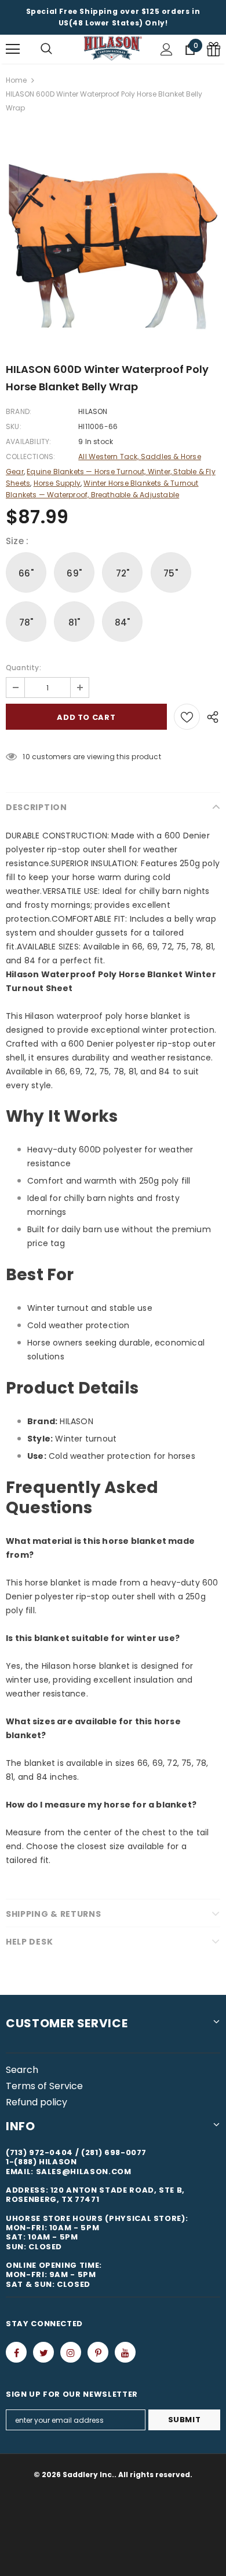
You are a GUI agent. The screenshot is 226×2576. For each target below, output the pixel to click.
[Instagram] (71, 2352)
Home (16, 80)
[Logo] (113, 49)
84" (123, 622)
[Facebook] (16, 2352)
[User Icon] (167, 49)
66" (26, 573)
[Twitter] (43, 2352)
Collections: (30, 457)
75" (171, 573)
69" (74, 573)
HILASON (93, 411)
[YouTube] (125, 2352)
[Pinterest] (98, 2352)
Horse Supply (57, 483)
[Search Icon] (46, 49)
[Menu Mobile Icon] (13, 49)
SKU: (14, 426)
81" (74, 622)
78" (26, 622)
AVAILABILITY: (29, 441)
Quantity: (23, 668)
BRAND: (19, 411)
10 (26, 757)
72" (123, 573)
